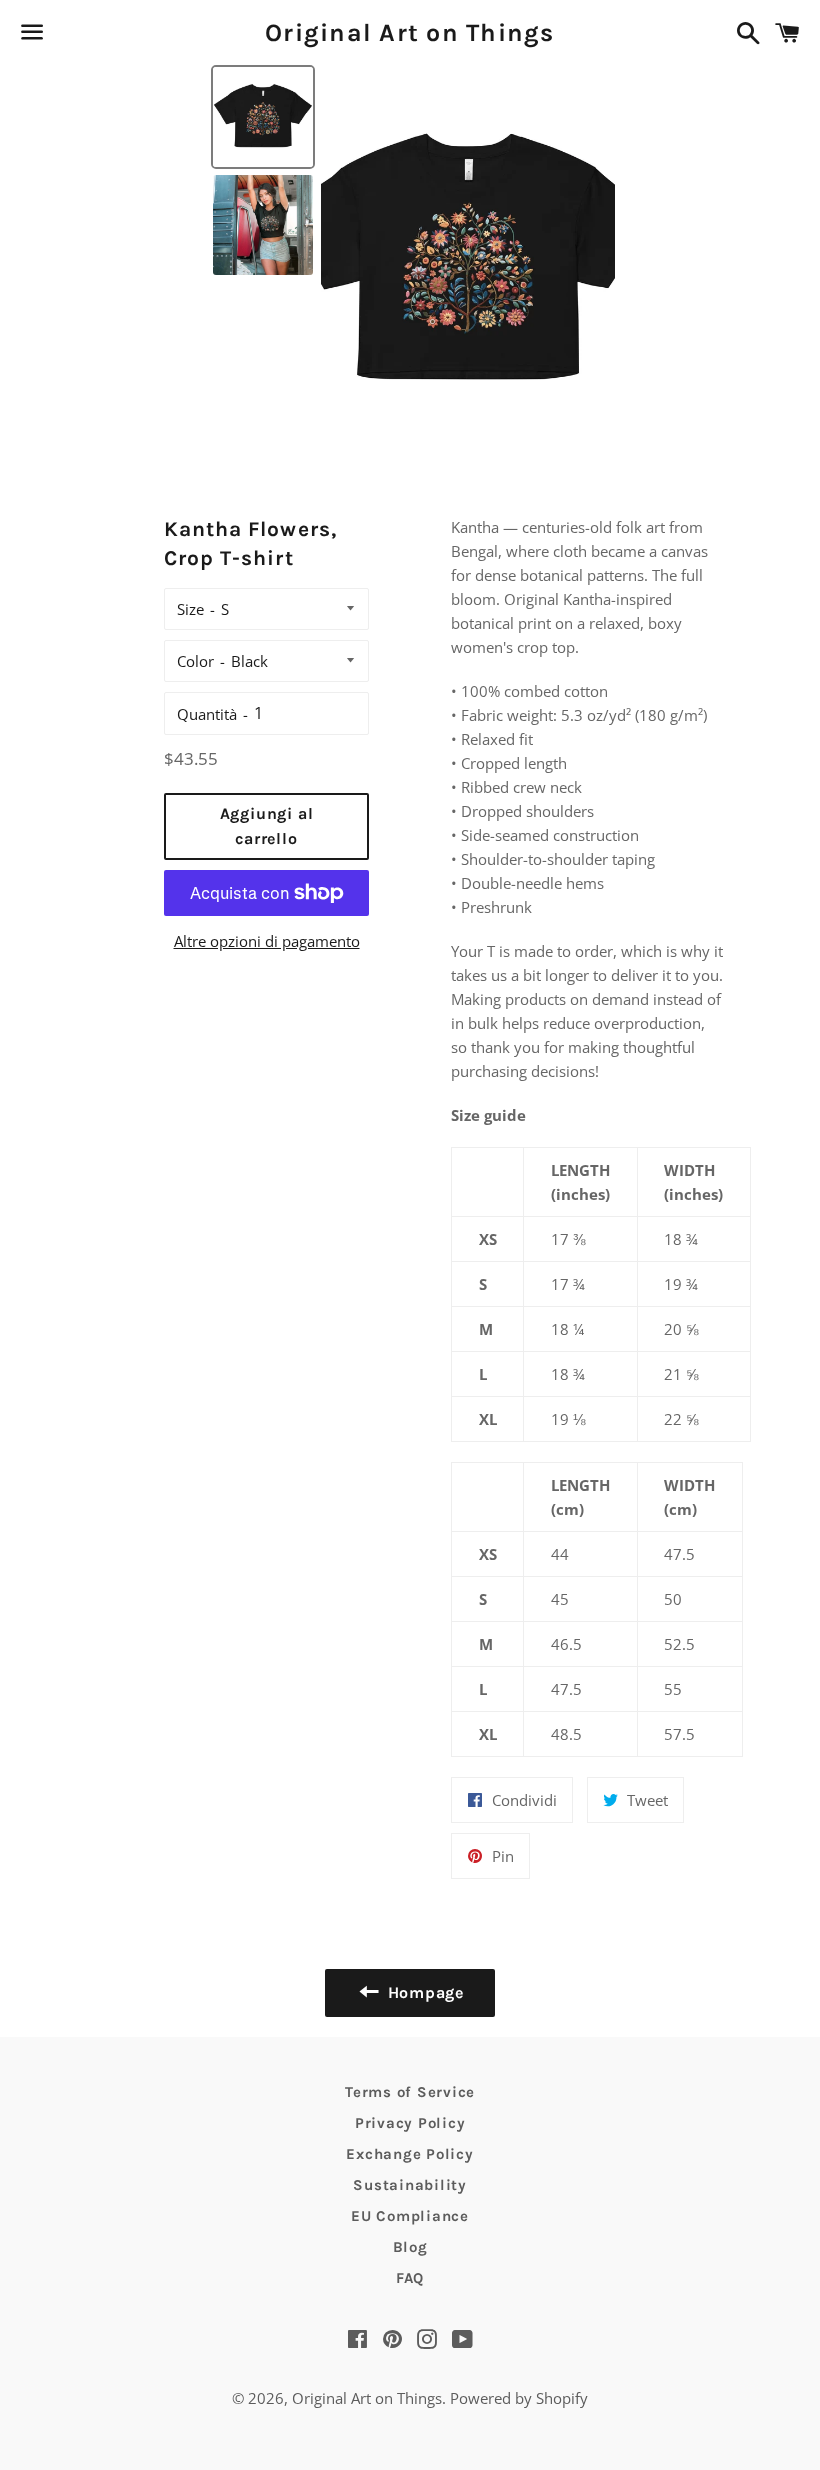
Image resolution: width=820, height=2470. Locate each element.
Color (195, 661)
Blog (410, 2247)
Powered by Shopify (519, 2398)
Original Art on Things (410, 32)
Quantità (207, 714)
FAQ (410, 2278)
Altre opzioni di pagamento (267, 941)
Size (190, 609)
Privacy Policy (410, 2123)
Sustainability (410, 2185)
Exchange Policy (409, 2154)
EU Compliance (410, 2216)
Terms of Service (410, 2092)
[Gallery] (410, 260)
